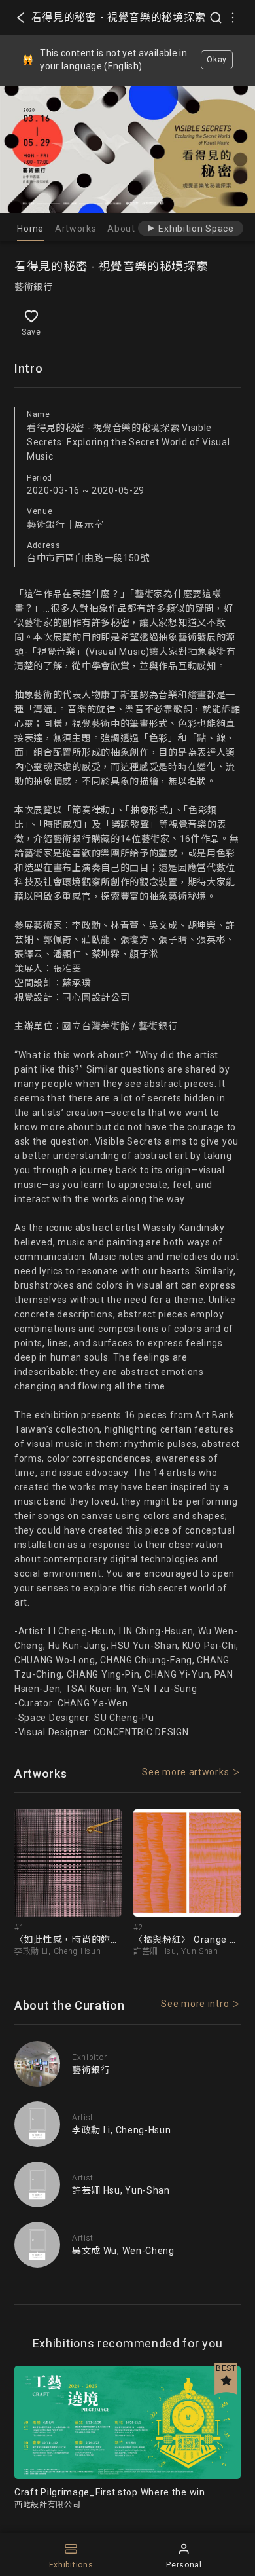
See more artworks (185, 1772)
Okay (217, 60)
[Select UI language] (233, 18)
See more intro (195, 2004)
